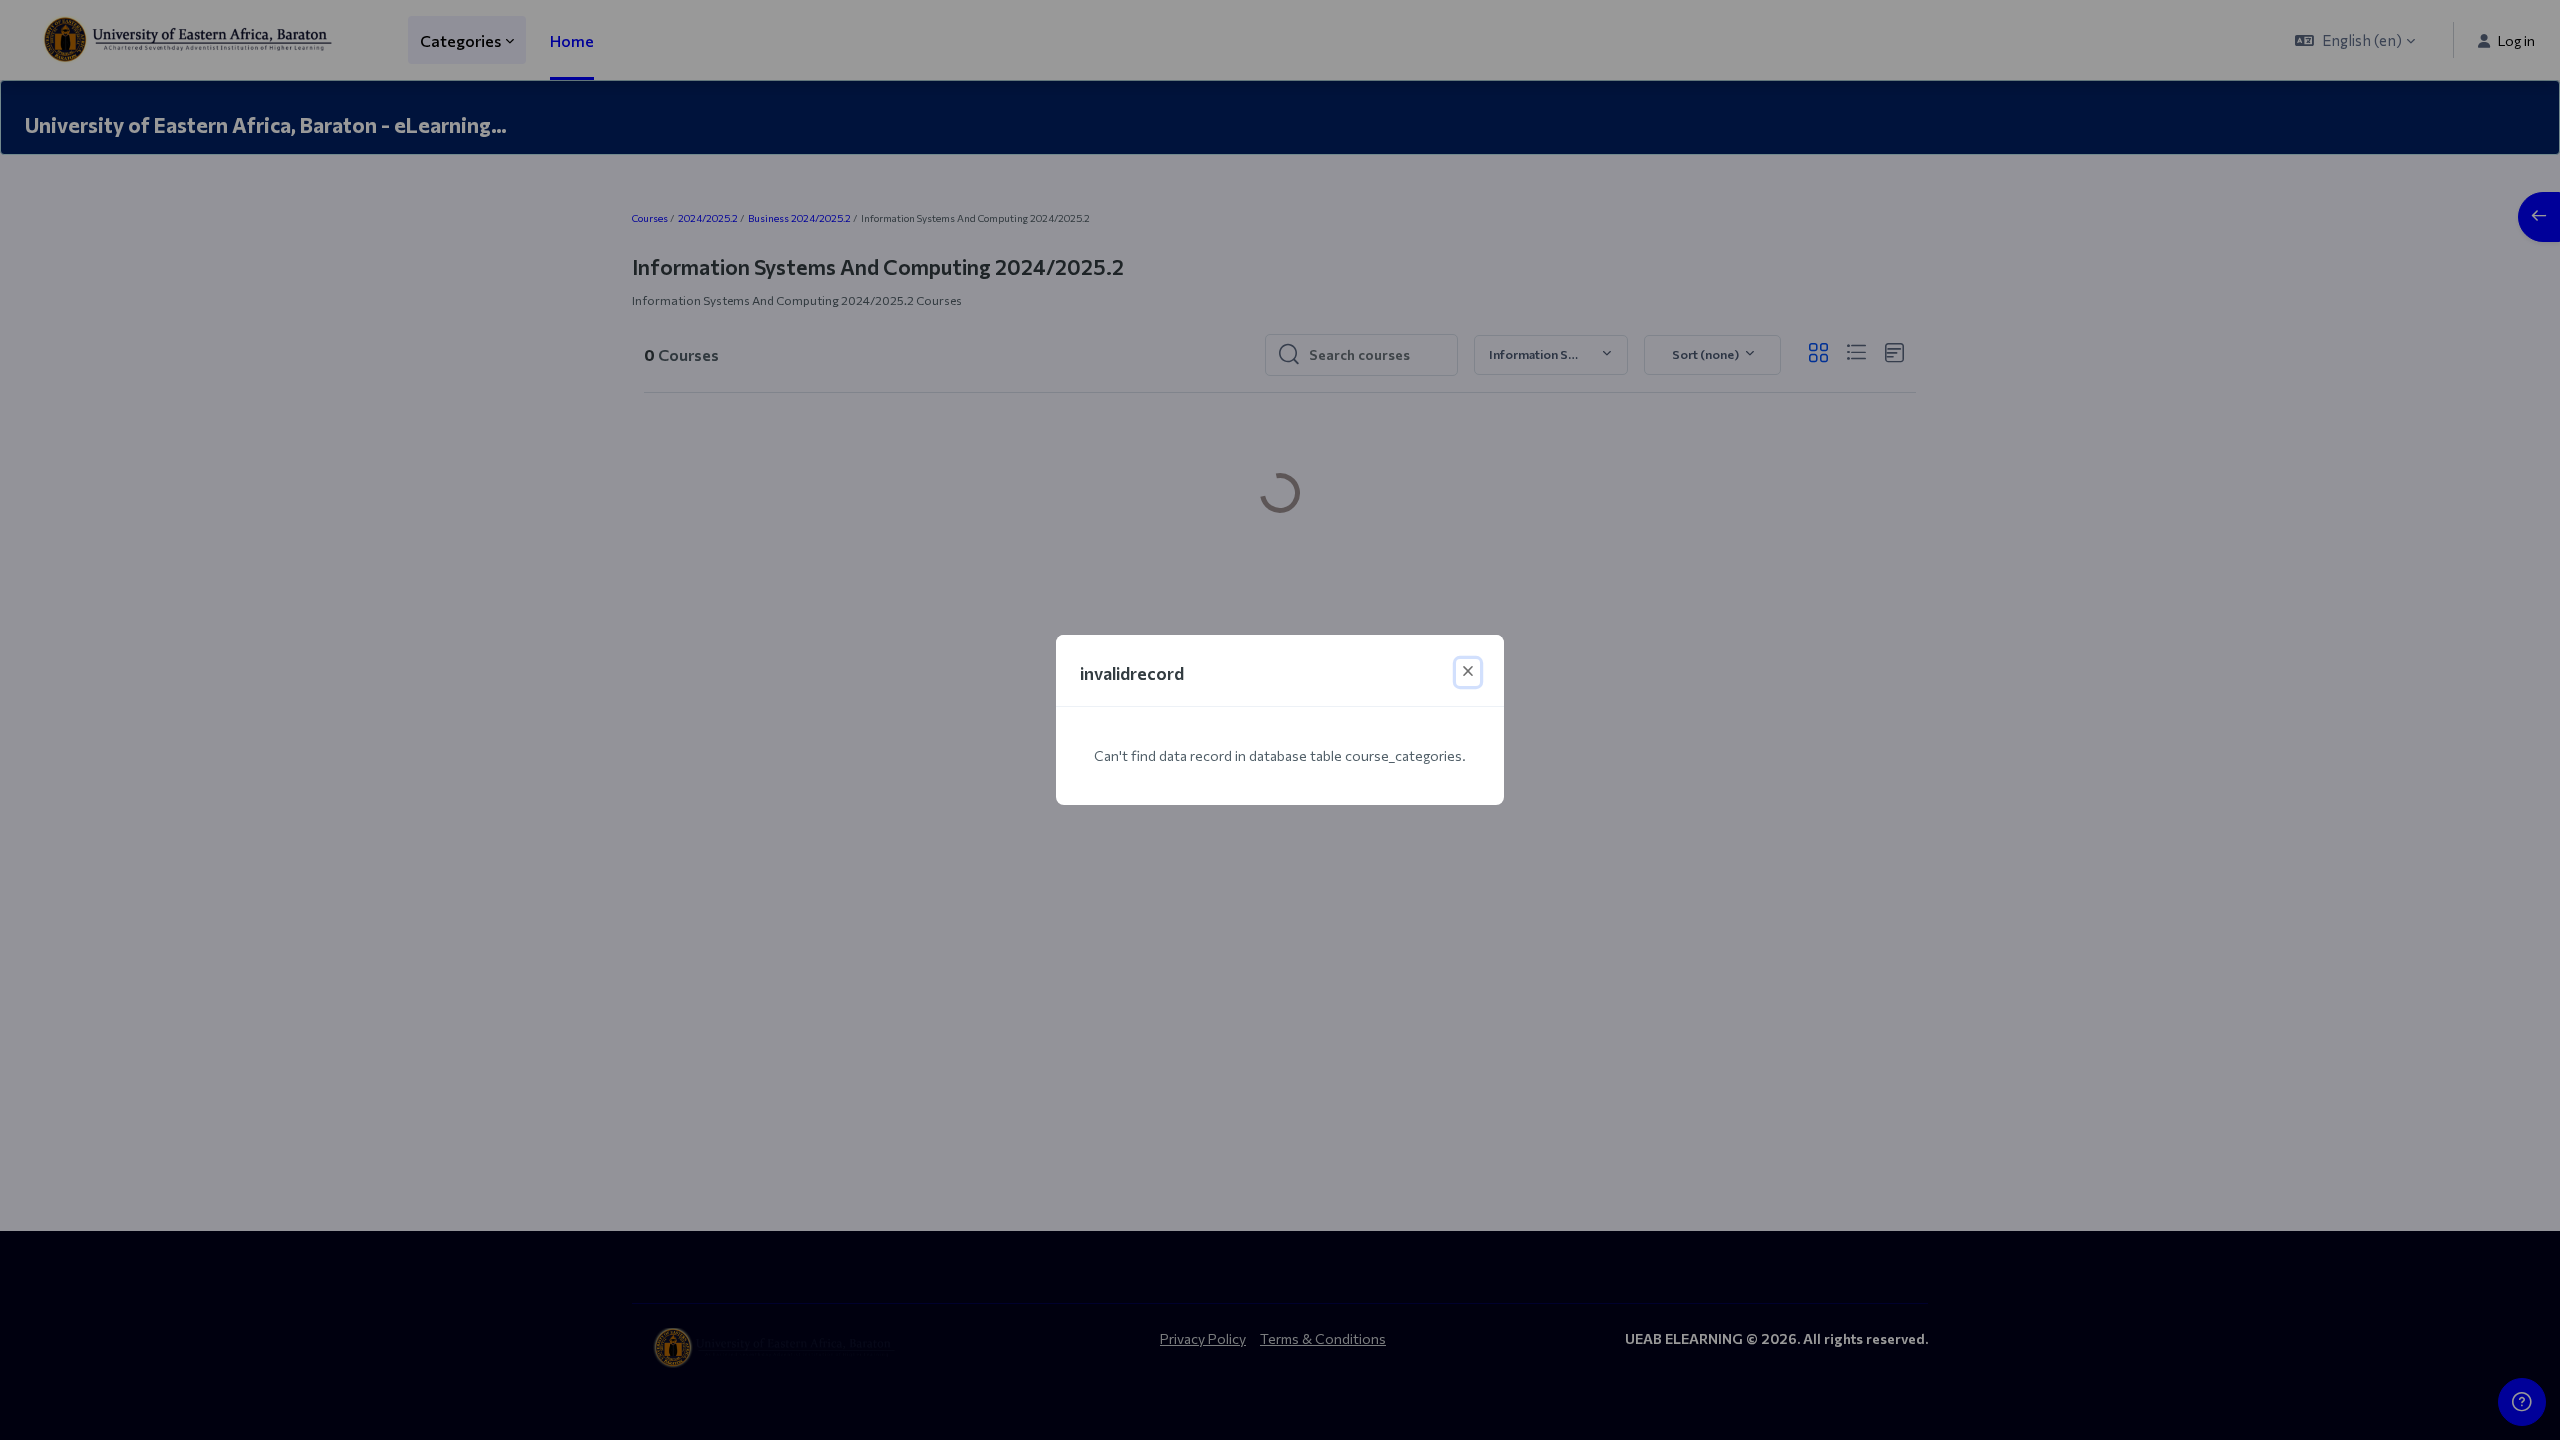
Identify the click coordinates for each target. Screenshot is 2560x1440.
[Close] (1468, 672)
